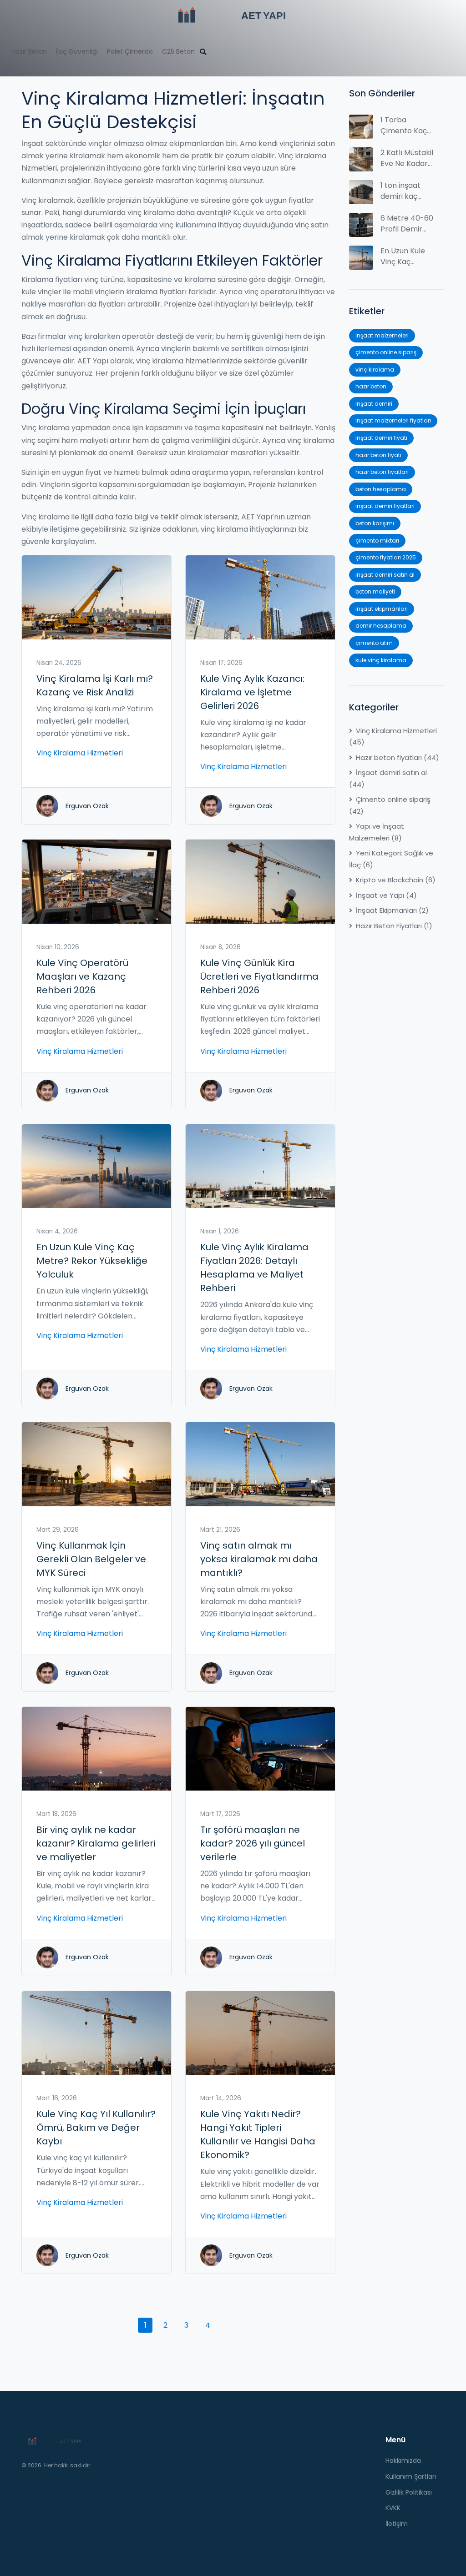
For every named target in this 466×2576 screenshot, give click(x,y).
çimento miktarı (377, 541)
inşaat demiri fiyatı (381, 438)
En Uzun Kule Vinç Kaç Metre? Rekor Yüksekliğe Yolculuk (92, 1261)
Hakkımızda (403, 2460)
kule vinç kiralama (381, 660)
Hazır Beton (29, 51)
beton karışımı (375, 523)
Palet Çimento (130, 51)
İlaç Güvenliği (77, 51)
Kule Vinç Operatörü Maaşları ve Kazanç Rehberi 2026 (82, 976)
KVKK (393, 2508)
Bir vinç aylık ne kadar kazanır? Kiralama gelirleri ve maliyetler (96, 1843)
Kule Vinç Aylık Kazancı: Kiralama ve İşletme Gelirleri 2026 (252, 692)
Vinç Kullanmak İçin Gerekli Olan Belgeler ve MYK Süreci (91, 1559)
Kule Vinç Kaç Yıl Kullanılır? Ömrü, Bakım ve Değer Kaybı (96, 2128)
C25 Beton (178, 51)
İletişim (397, 2524)
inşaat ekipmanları (382, 609)
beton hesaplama (381, 489)
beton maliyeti (375, 591)
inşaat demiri (374, 404)
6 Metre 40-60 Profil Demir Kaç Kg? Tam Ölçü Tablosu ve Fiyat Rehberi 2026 (407, 224)
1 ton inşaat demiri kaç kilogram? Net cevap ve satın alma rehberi (407, 191)
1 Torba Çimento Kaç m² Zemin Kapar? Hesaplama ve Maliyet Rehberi (406, 126)
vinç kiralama (375, 370)
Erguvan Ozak (87, 806)
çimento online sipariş (386, 352)
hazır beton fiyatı (378, 455)
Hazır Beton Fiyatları (394, 926)
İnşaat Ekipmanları (392, 910)
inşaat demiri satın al (385, 575)
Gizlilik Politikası (409, 2492)
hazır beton (371, 386)
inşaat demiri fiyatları (385, 506)
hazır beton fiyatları (382, 472)
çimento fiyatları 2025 (386, 557)
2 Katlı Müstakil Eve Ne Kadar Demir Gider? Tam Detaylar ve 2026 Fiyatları (407, 158)
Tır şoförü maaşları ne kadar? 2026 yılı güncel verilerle (253, 1843)
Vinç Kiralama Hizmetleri (80, 753)
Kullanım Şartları (411, 2476)
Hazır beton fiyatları (398, 757)
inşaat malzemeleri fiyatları (393, 420)
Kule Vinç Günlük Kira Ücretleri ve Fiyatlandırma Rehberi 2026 (259, 976)
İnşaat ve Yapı (386, 895)
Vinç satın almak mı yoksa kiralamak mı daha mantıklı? (259, 1559)
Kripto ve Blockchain (396, 880)
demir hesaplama (381, 626)
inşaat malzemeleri (382, 335)
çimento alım (374, 643)
